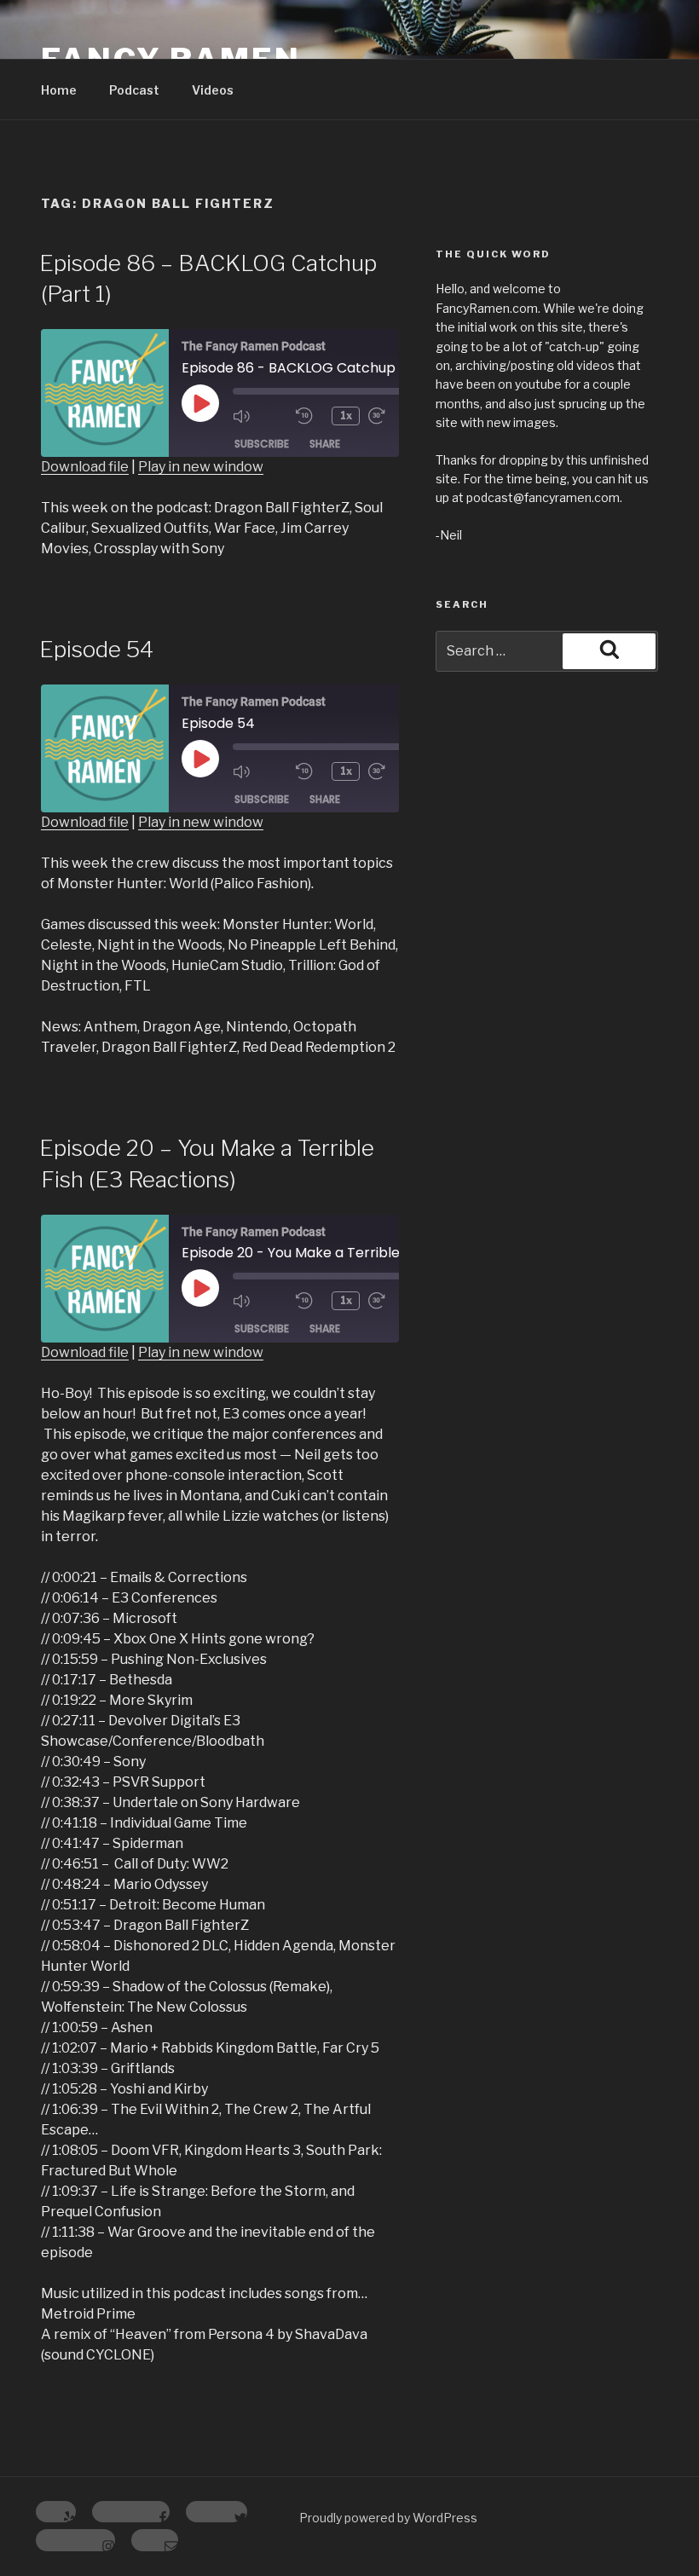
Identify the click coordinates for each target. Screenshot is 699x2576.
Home (59, 90)
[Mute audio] (260, 416)
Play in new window (201, 467)
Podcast (134, 90)
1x (346, 416)
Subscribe (262, 444)
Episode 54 (96, 649)
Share (325, 444)
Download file (85, 467)
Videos (213, 90)
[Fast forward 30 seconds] (396, 416)
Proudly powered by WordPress (388, 2518)
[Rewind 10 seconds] (309, 416)
